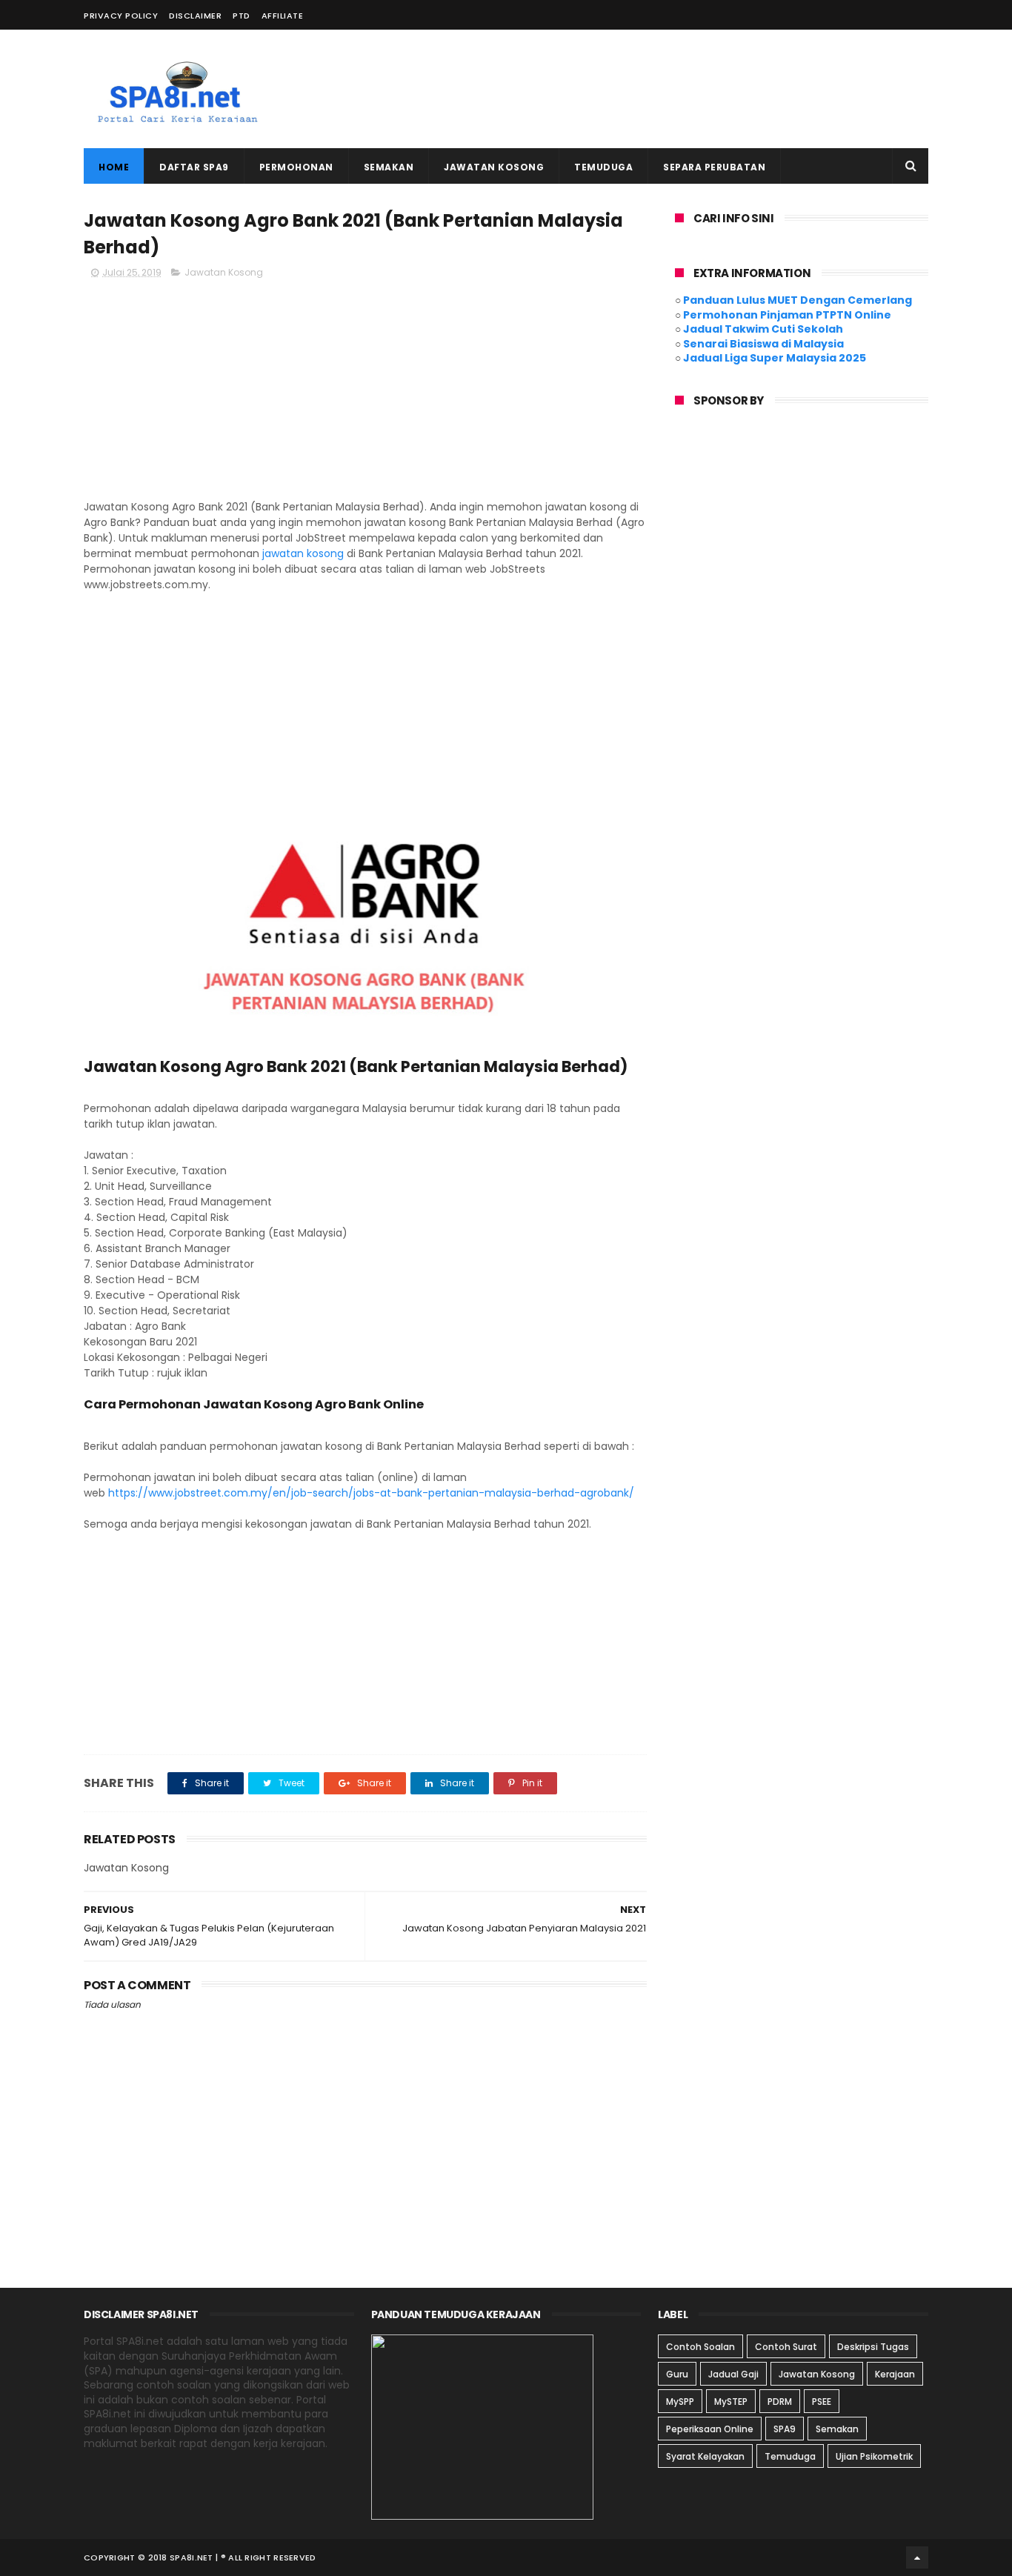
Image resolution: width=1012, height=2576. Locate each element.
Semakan (389, 167)
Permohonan (296, 167)
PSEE (822, 2402)
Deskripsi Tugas (873, 2347)
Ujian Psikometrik (874, 2456)
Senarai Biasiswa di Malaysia (763, 344)
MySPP (680, 2402)
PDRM (780, 2402)
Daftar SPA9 (194, 167)
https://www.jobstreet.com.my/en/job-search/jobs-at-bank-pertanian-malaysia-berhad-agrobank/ (371, 1493)
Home (114, 167)
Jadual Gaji (733, 2374)
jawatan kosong (303, 553)
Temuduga (603, 167)
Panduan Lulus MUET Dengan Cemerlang (798, 300)
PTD (242, 16)
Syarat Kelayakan (705, 2456)
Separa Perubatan (714, 167)
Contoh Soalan (700, 2347)
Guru (677, 2374)
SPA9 (785, 2429)
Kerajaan (895, 2374)
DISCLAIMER (195, 16)
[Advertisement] (659, 89)
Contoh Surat (786, 2347)
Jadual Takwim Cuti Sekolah (763, 329)
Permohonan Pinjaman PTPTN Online (787, 315)
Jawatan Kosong (494, 167)
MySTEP (731, 2402)
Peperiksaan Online (710, 2429)
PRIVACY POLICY (121, 16)
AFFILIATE (283, 16)
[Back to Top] (917, 2557)
